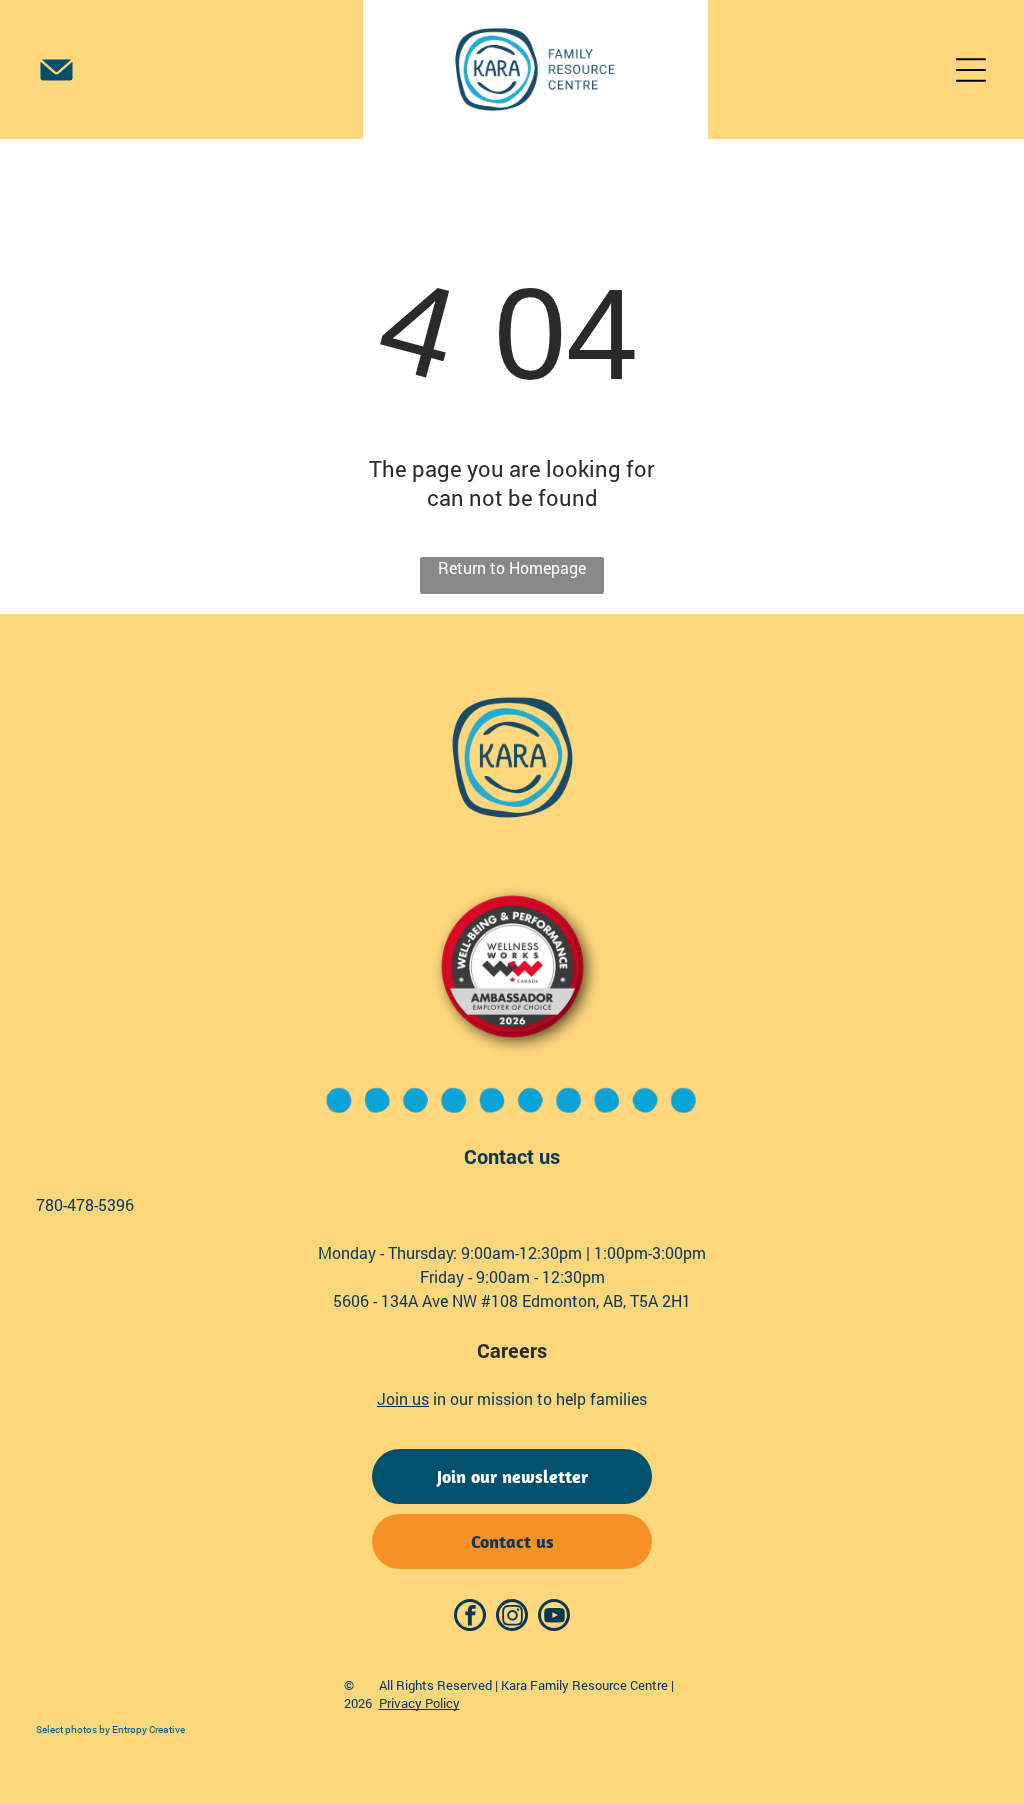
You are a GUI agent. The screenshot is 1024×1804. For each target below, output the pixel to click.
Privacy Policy (419, 1703)
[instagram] (512, 1617)
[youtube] (554, 1617)
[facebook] (470, 1617)
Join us (403, 1398)
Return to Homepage (512, 567)
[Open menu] (971, 70)
